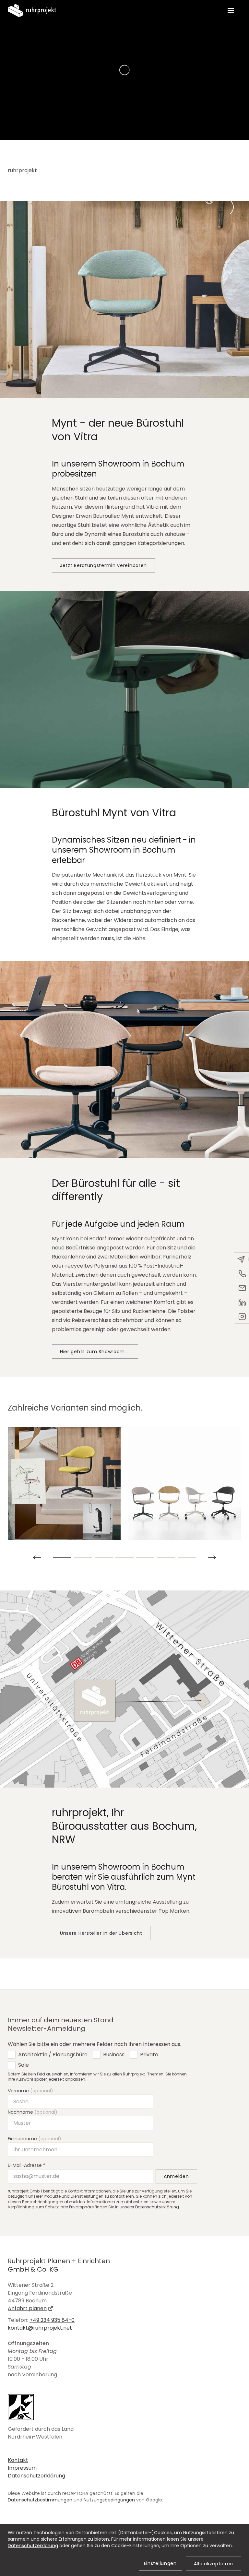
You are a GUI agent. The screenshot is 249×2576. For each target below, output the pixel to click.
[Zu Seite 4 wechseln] (124, 1557)
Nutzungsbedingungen (109, 2500)
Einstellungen (160, 2563)
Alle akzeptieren (213, 2564)
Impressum (22, 2468)
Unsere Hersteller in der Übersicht (101, 1933)
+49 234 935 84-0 (52, 2320)
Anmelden (176, 2176)
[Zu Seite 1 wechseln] (62, 1557)
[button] (231, 10)
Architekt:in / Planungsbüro (53, 2055)
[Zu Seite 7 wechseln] (187, 1557)
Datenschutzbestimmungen (40, 2500)
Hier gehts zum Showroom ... (95, 1352)
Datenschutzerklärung (157, 2207)
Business (114, 2055)
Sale (24, 2065)
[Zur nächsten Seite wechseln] (37, 1557)
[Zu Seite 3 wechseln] (104, 1557)
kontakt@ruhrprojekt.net (40, 2328)
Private (149, 2055)
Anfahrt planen (27, 2308)
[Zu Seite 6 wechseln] (166, 1557)
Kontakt (18, 2460)
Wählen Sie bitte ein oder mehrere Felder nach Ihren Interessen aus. (95, 2044)
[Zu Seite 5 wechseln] (145, 1557)
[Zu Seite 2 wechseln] (83, 1557)
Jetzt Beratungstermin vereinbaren (103, 565)
